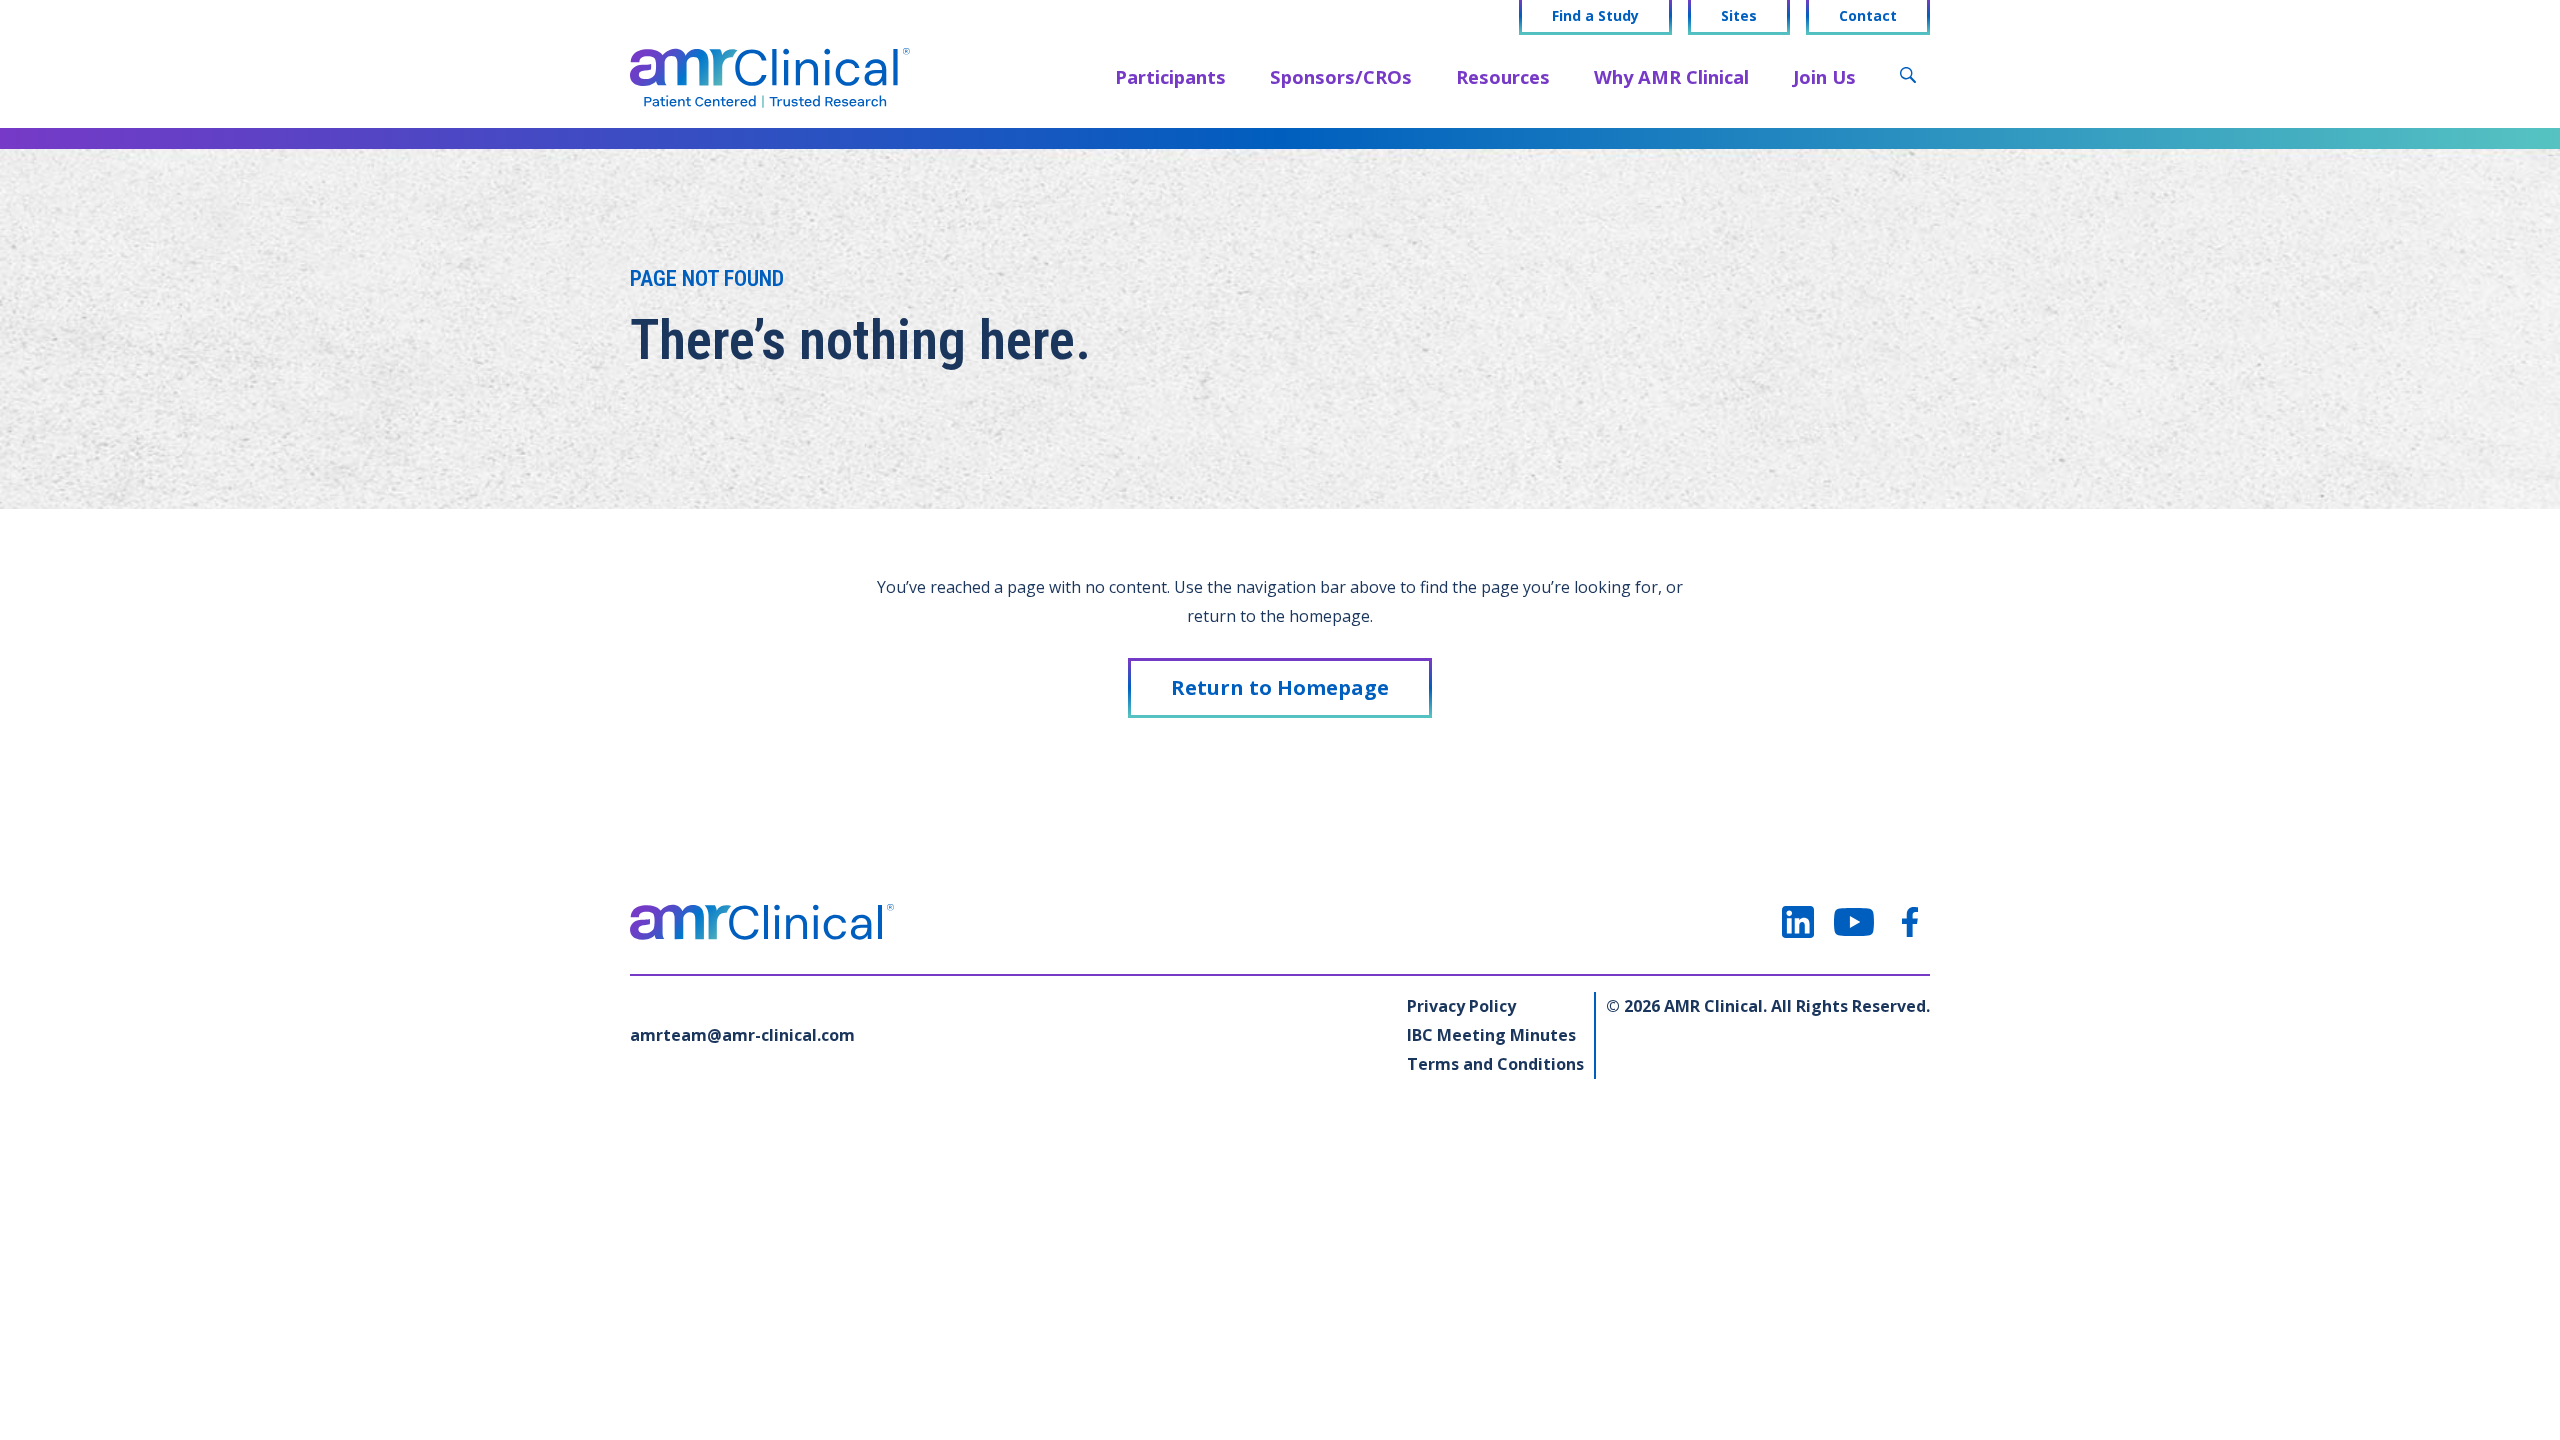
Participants (1170, 76)
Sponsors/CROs (1341, 76)
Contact (1868, 16)
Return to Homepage (1280, 687)
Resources (1503, 76)
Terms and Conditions (1495, 1064)
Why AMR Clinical (1671, 76)
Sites (1739, 16)
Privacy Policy (1461, 1006)
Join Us (1824, 76)
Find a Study (1595, 16)
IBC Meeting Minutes (1491, 1035)
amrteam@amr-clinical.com (742, 1035)
